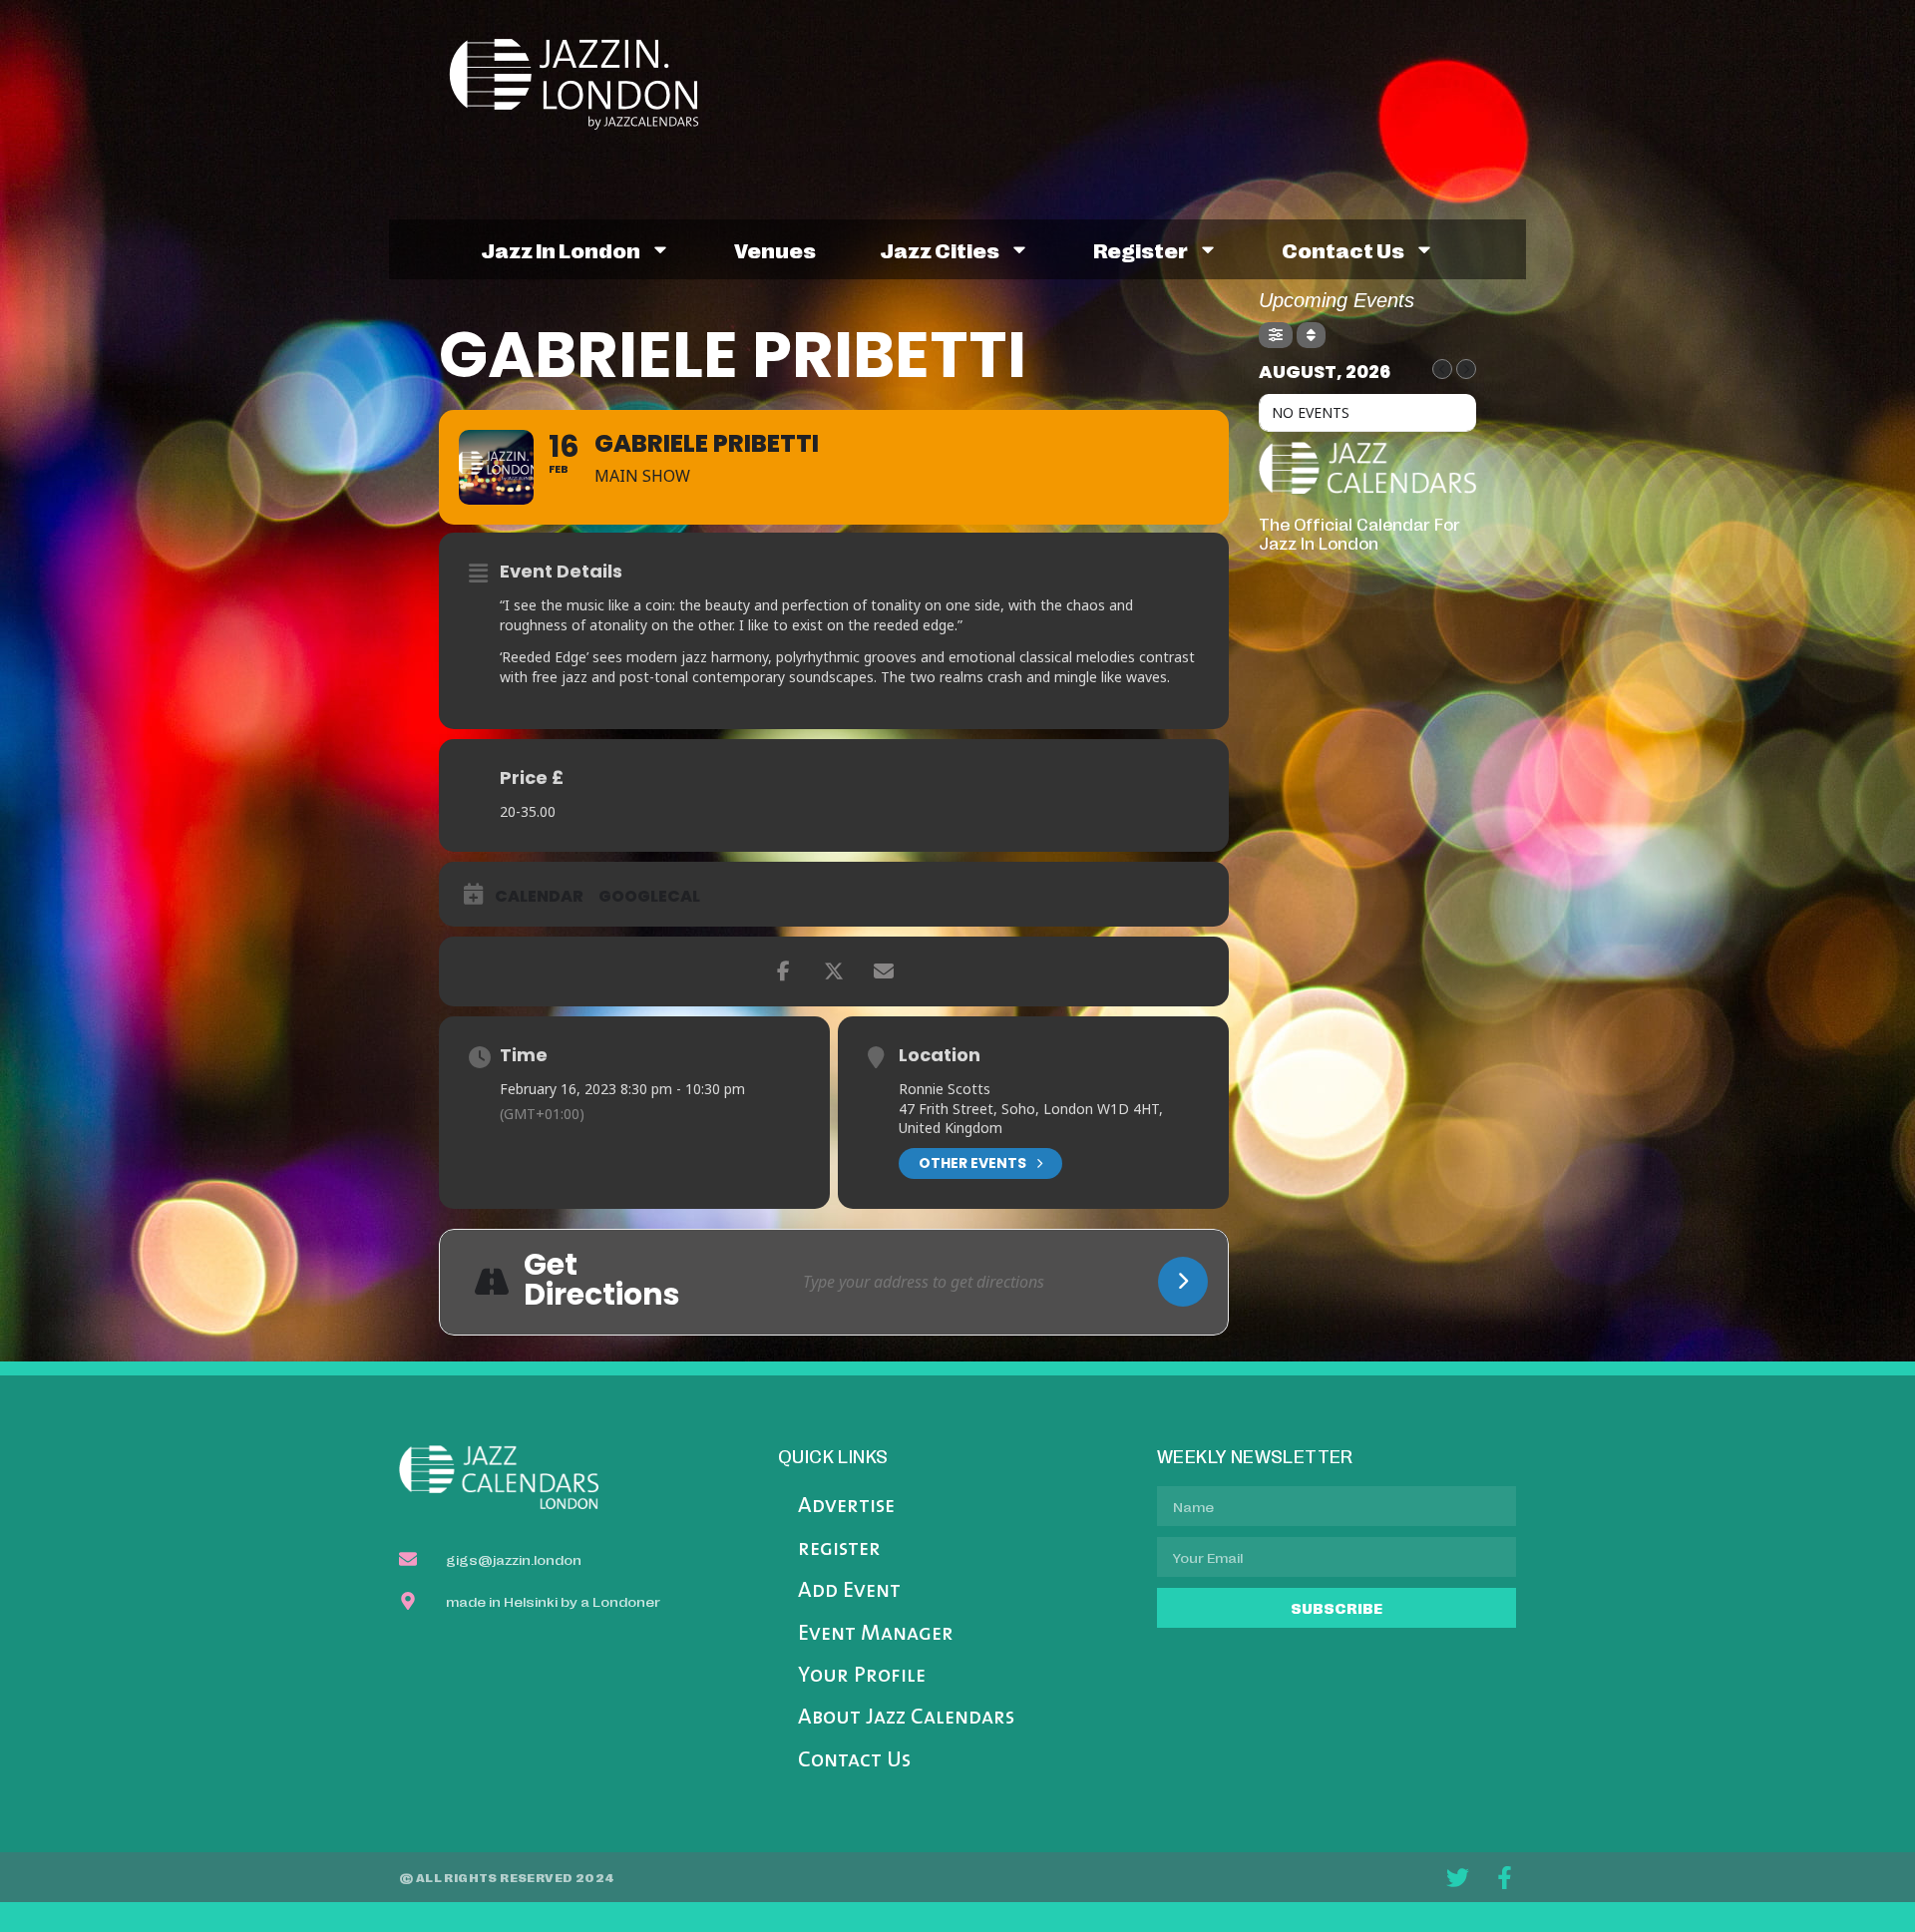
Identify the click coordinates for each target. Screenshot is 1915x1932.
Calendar (539, 897)
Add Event (849, 1591)
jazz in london (561, 249)
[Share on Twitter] (834, 971)
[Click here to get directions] (1183, 1282)
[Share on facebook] (784, 971)
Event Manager (876, 1634)
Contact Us (854, 1761)
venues (775, 249)
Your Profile (862, 1676)
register (1141, 249)
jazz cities (940, 249)
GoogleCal (649, 897)
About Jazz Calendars (906, 1718)
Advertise (846, 1507)
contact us (1343, 249)
